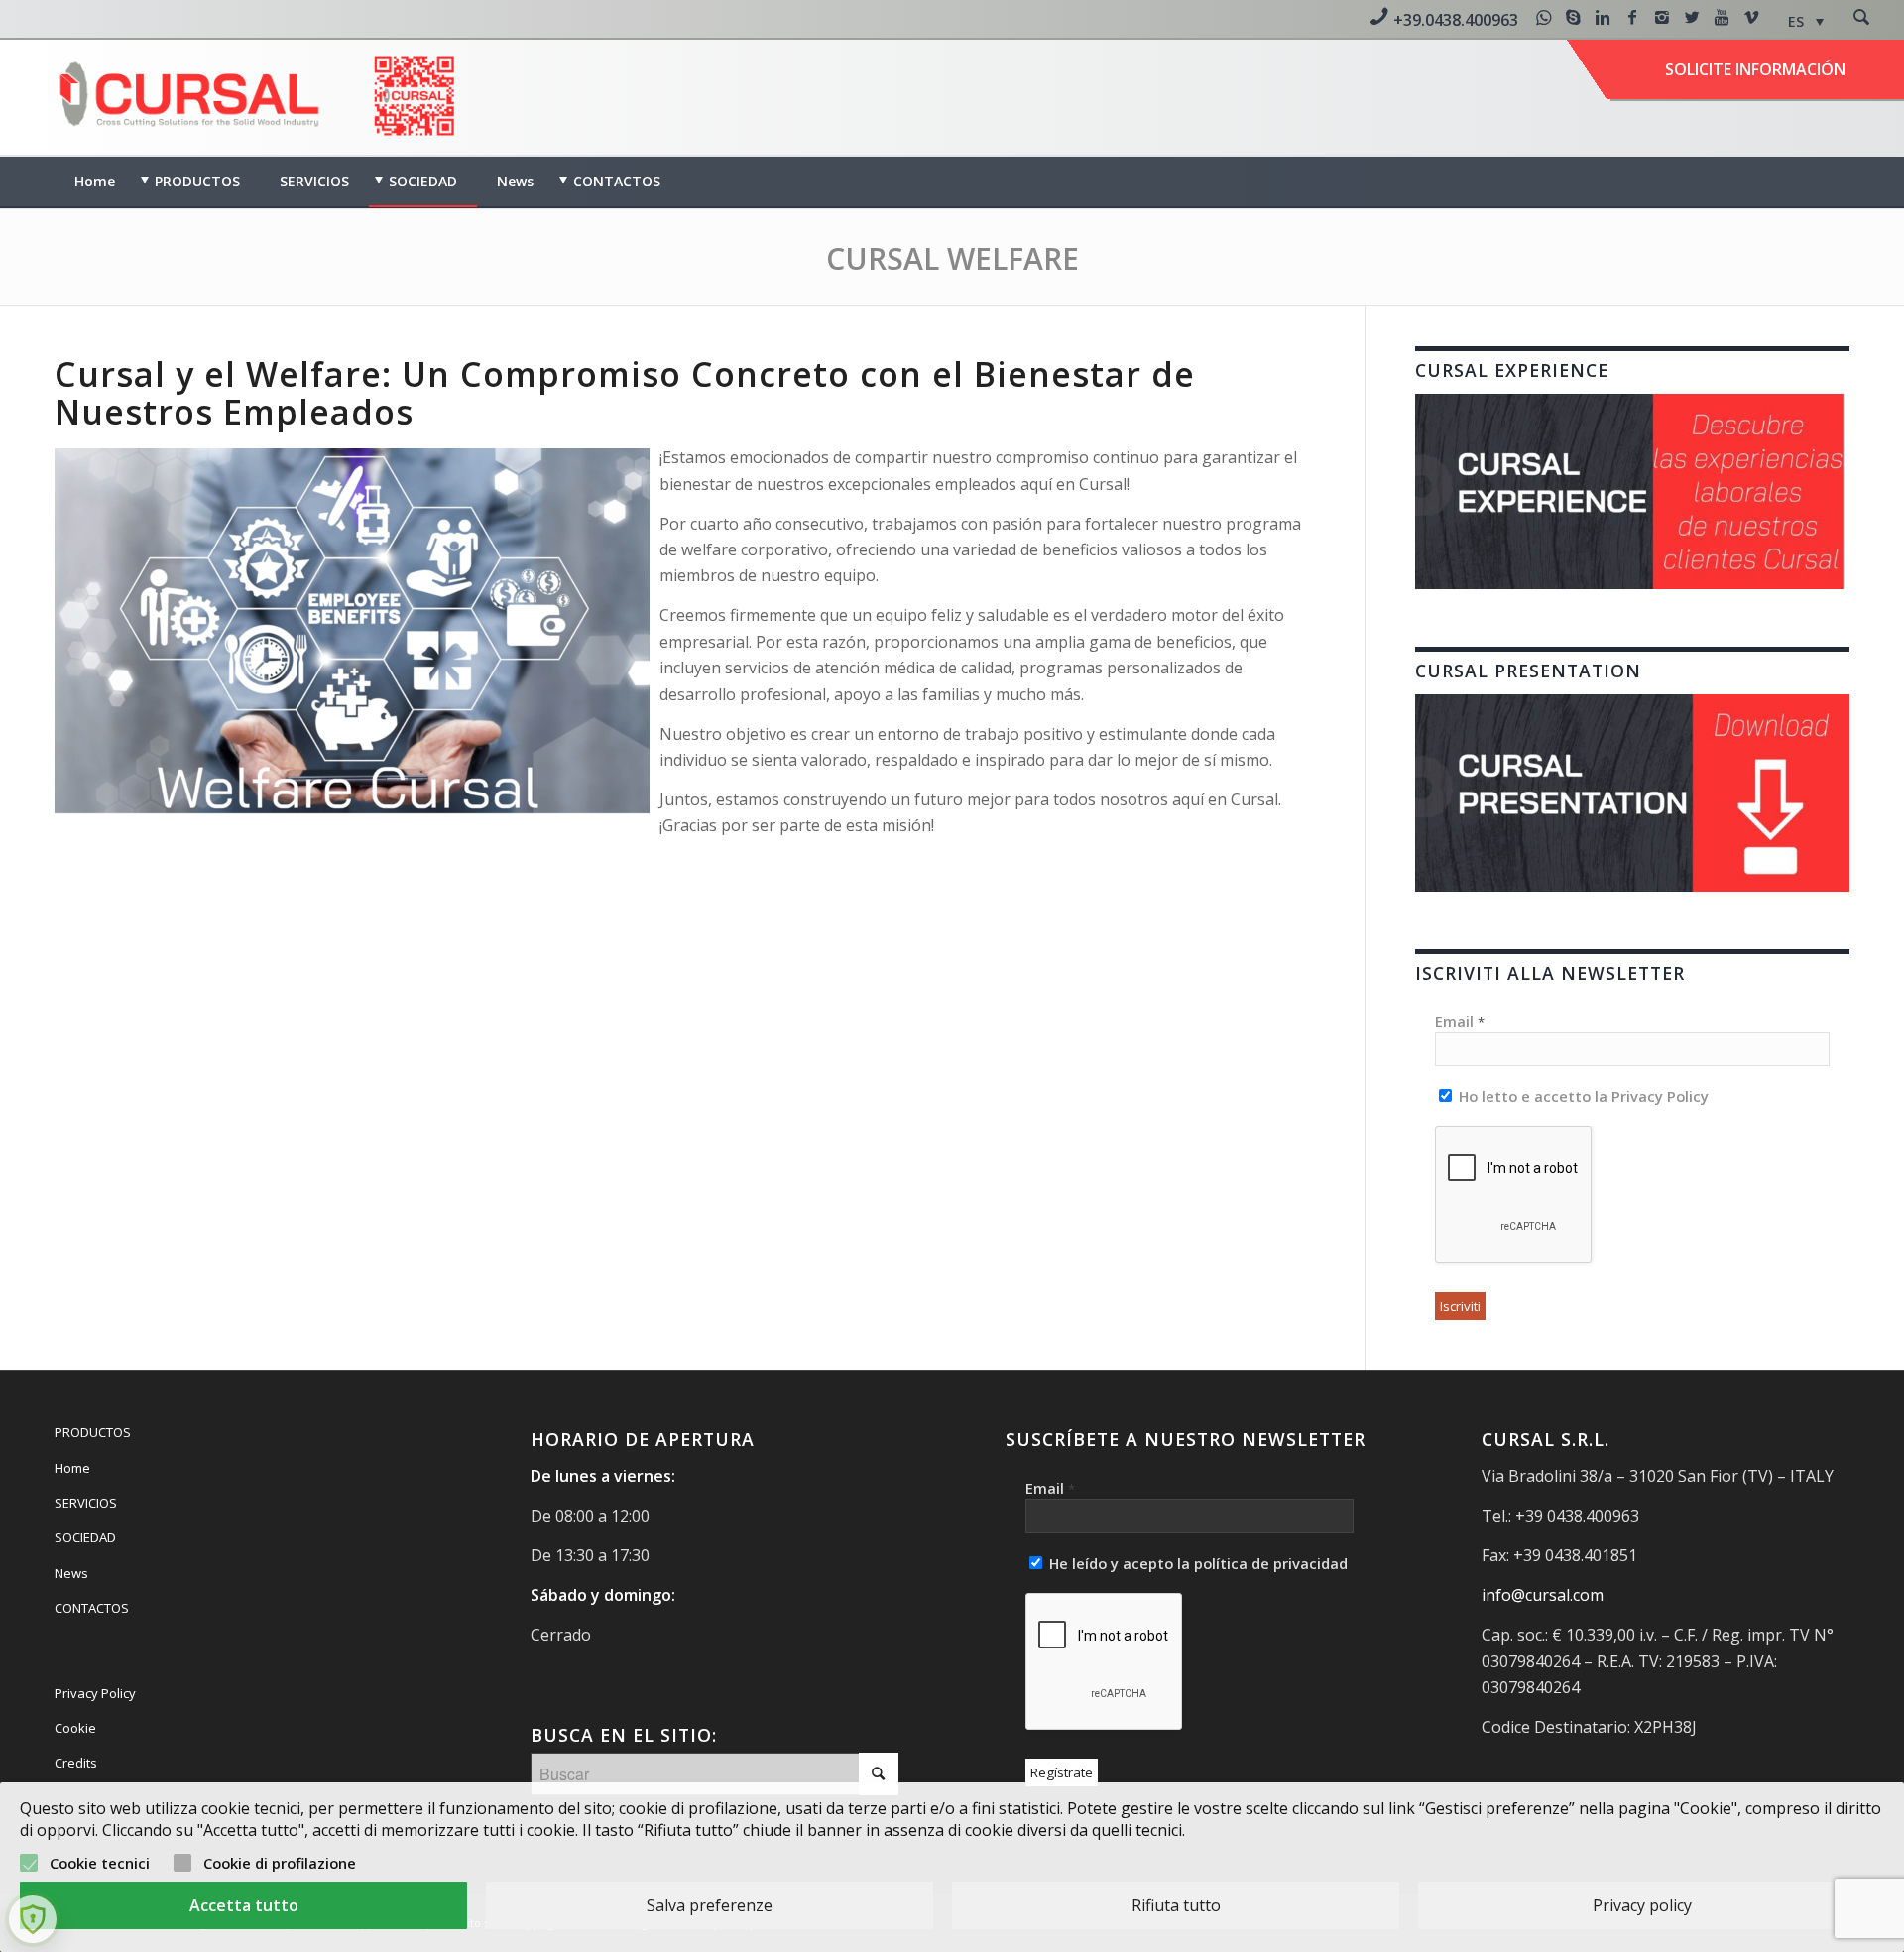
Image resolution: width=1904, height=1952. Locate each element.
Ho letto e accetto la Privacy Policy (1582, 1096)
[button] (1806, 21)
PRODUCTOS (93, 1432)
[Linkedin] (1603, 17)
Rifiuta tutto (1176, 1905)
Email (1460, 1021)
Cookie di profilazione (280, 1863)
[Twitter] (1692, 17)
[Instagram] (1662, 17)
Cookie (75, 1728)
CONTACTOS (92, 1608)
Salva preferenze (710, 1905)
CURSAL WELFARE (952, 258)
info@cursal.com (1543, 1595)
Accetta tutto (244, 1905)
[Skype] (1573, 17)
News (71, 1573)
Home (72, 1468)
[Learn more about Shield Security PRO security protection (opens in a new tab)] (33, 1919)
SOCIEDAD (85, 1537)
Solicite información (1755, 69)
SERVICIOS (86, 1503)
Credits (76, 1763)
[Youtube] (1722, 17)
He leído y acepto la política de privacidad (1196, 1563)
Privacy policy (1642, 1905)
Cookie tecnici (100, 1863)
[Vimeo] (1751, 17)
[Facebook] (1632, 17)
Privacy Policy (95, 1693)
